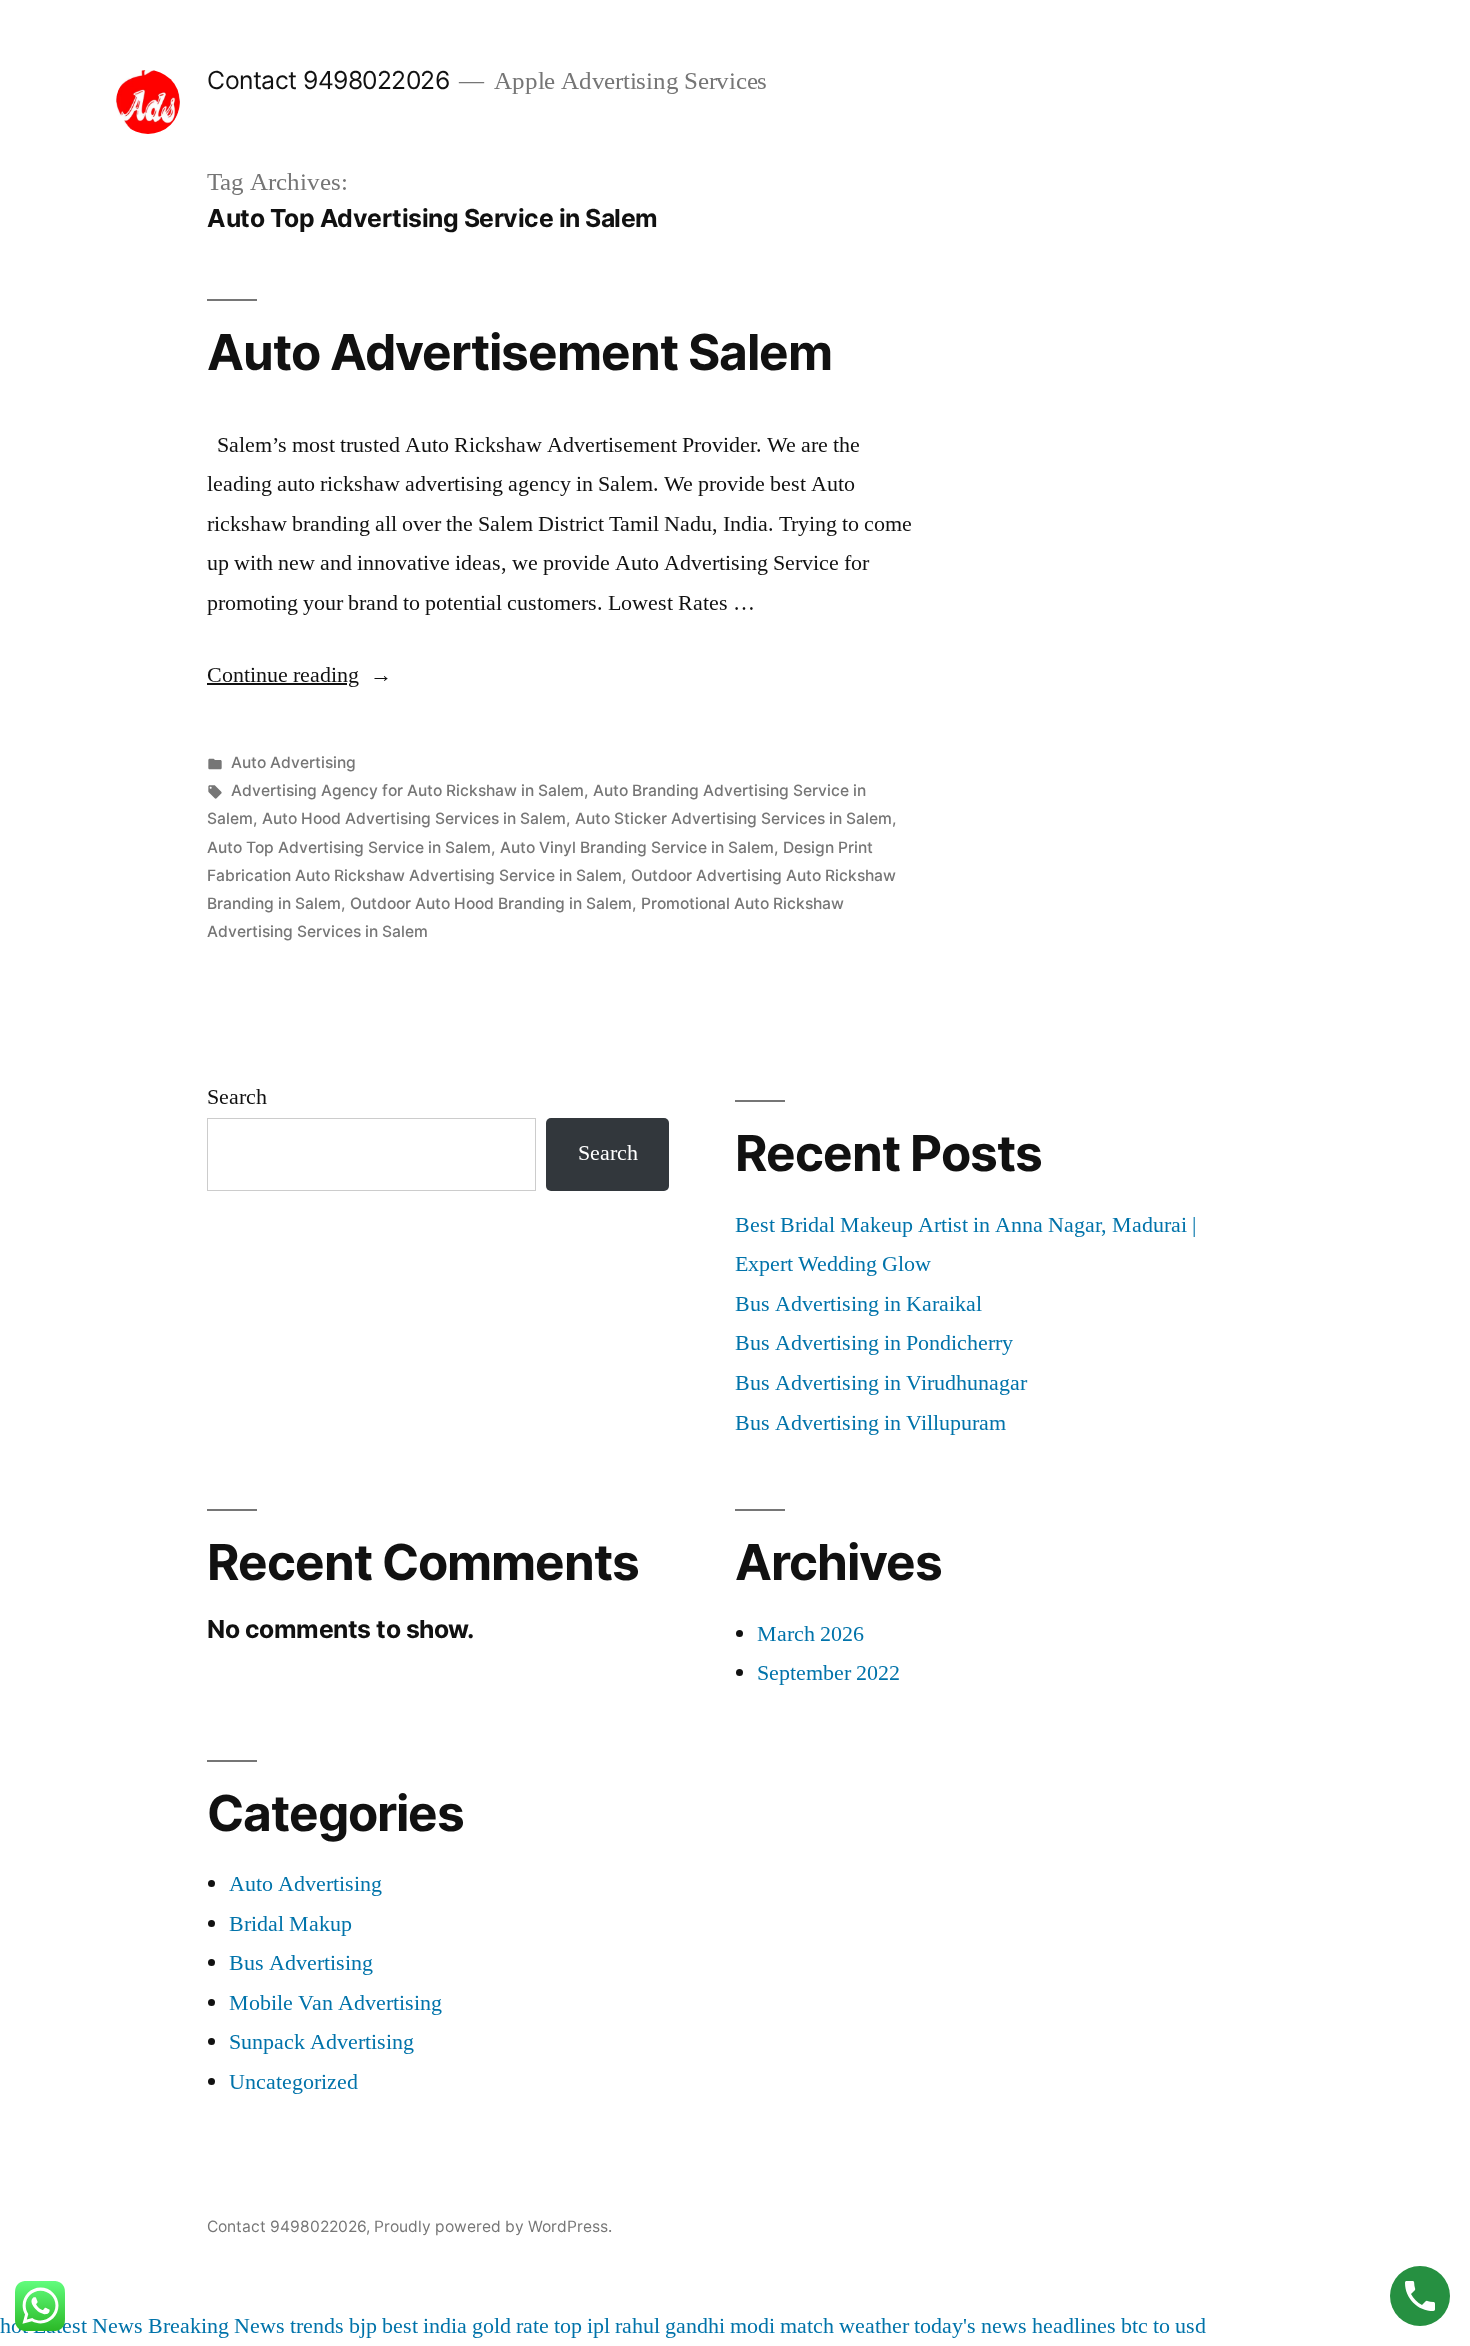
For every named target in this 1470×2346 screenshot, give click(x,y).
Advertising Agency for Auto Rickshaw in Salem (407, 790)
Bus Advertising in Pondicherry (874, 1343)
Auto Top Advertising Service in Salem (349, 847)
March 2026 (810, 1634)
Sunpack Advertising (321, 2042)
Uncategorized (293, 2082)
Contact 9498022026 (328, 80)
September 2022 (828, 1673)
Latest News (88, 2326)
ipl (598, 2326)
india (445, 2326)
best (400, 2326)
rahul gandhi (670, 2326)
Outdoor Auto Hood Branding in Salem (491, 903)
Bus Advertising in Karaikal (858, 1304)
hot (14, 2326)
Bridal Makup (290, 1924)
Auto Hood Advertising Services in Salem (414, 818)
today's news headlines (1015, 2326)
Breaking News (216, 2326)
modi (752, 2326)
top (568, 2326)
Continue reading (299, 675)
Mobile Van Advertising (335, 2003)
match (807, 2326)
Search (237, 1097)
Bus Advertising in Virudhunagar (881, 1383)
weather (874, 2326)
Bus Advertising (301, 1963)
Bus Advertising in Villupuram (870, 1423)
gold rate (510, 2326)
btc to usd (1163, 2326)
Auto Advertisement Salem (519, 352)
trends (317, 2326)
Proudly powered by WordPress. (493, 2226)
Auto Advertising (293, 762)
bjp (363, 2326)
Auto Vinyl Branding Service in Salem (637, 847)
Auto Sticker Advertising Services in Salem (733, 818)
